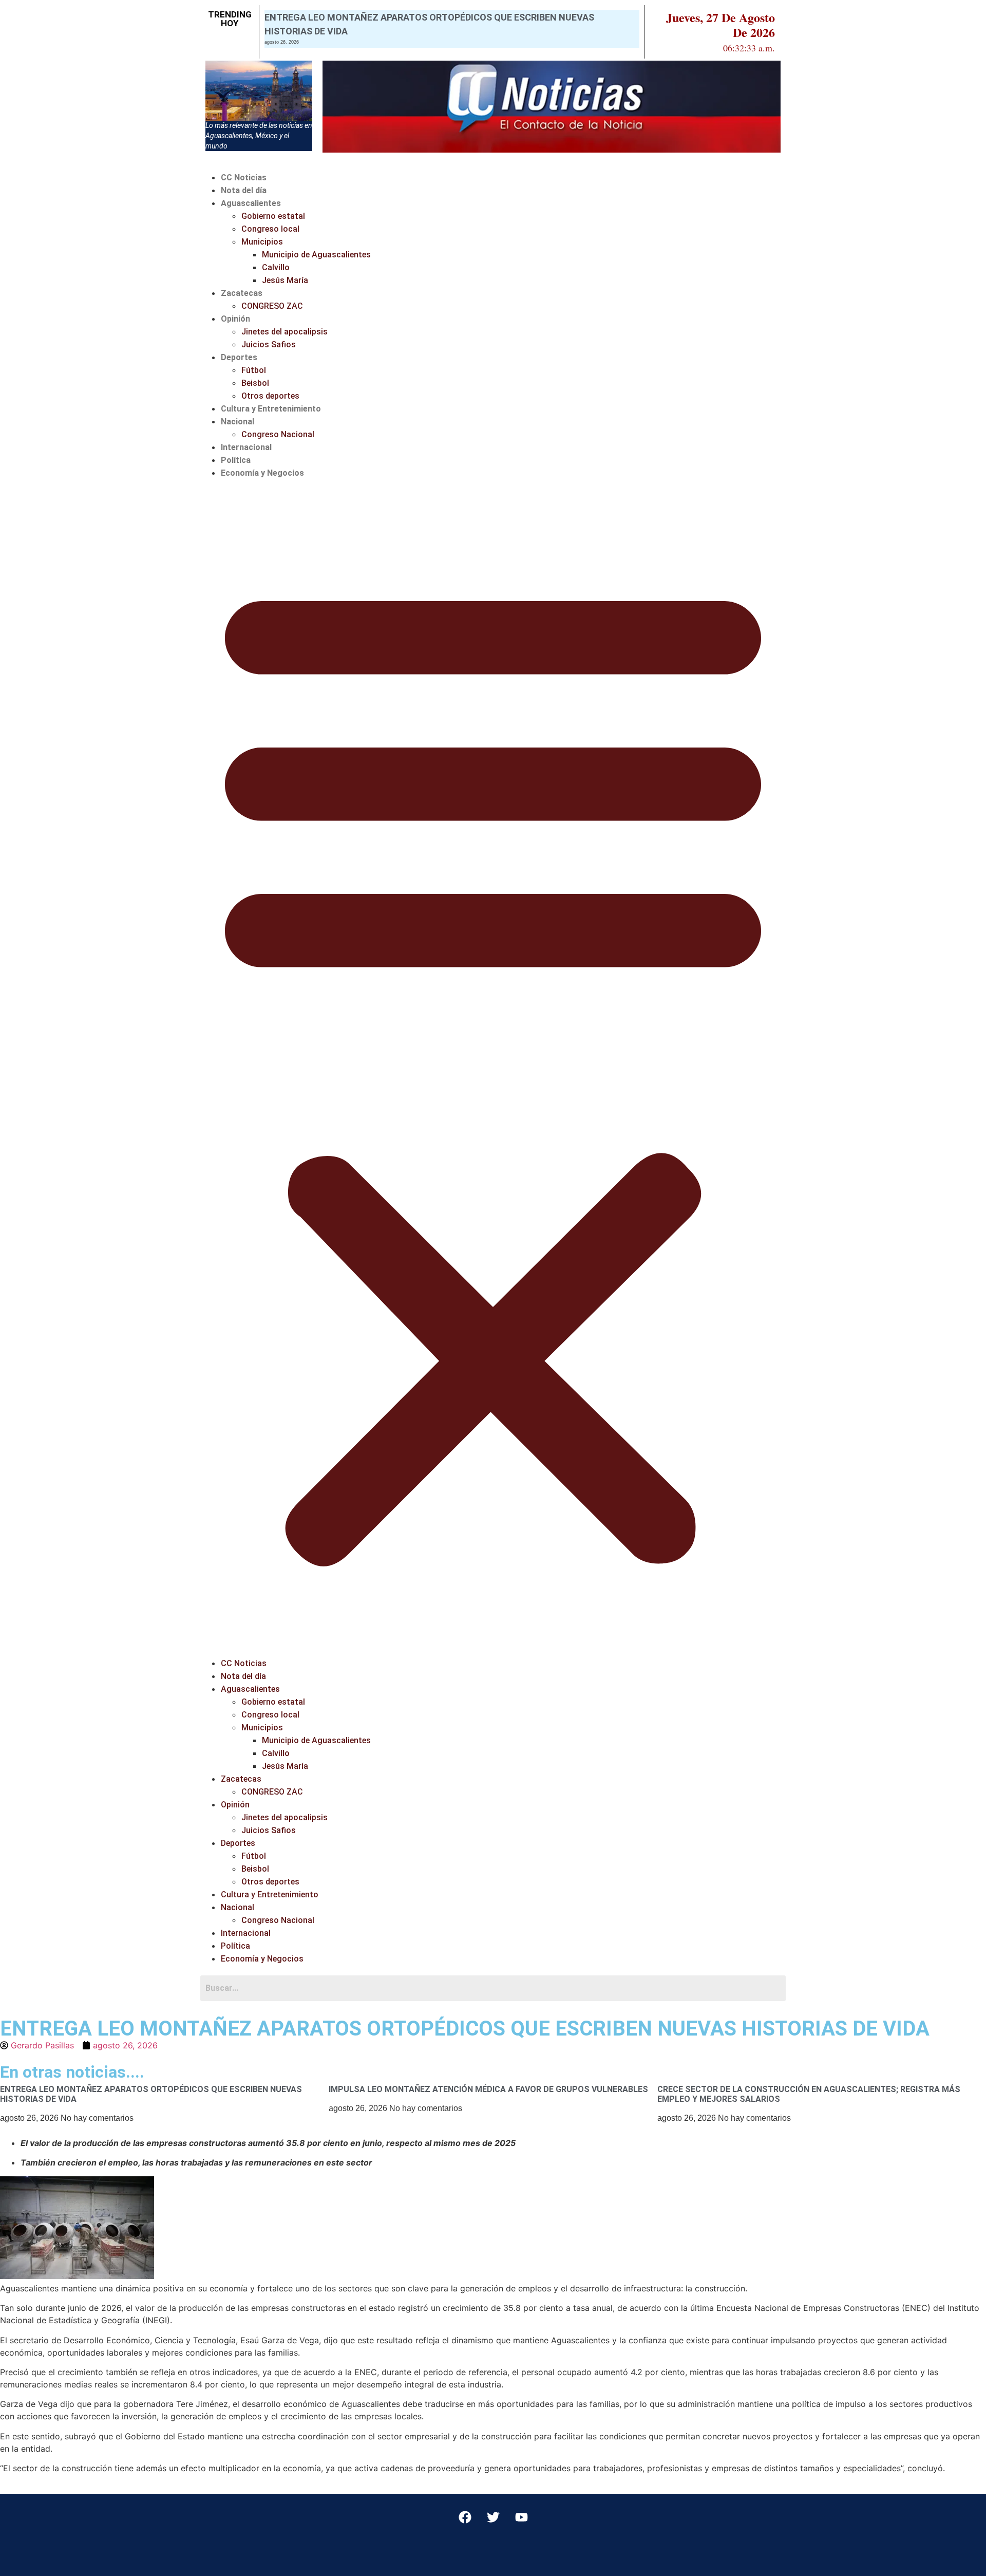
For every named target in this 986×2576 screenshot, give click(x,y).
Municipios (262, 242)
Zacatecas (242, 293)
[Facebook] (465, 2517)
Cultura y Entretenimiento (271, 409)
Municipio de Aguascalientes (316, 255)
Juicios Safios (269, 344)
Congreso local (270, 229)
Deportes (239, 357)
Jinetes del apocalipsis (285, 332)
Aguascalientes (251, 203)
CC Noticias (244, 178)
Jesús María (285, 280)
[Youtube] (521, 2517)
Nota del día (244, 190)
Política (236, 460)
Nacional (238, 422)
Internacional (246, 447)
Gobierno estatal (273, 216)
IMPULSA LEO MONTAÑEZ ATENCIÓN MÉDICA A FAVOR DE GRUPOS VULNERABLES (488, 2089)
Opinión (235, 319)
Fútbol (254, 370)
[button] (493, 1068)
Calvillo (276, 267)
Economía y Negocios (262, 473)
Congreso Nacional (278, 434)
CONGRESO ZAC (272, 306)
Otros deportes (270, 396)
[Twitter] (493, 2517)
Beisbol (255, 383)
